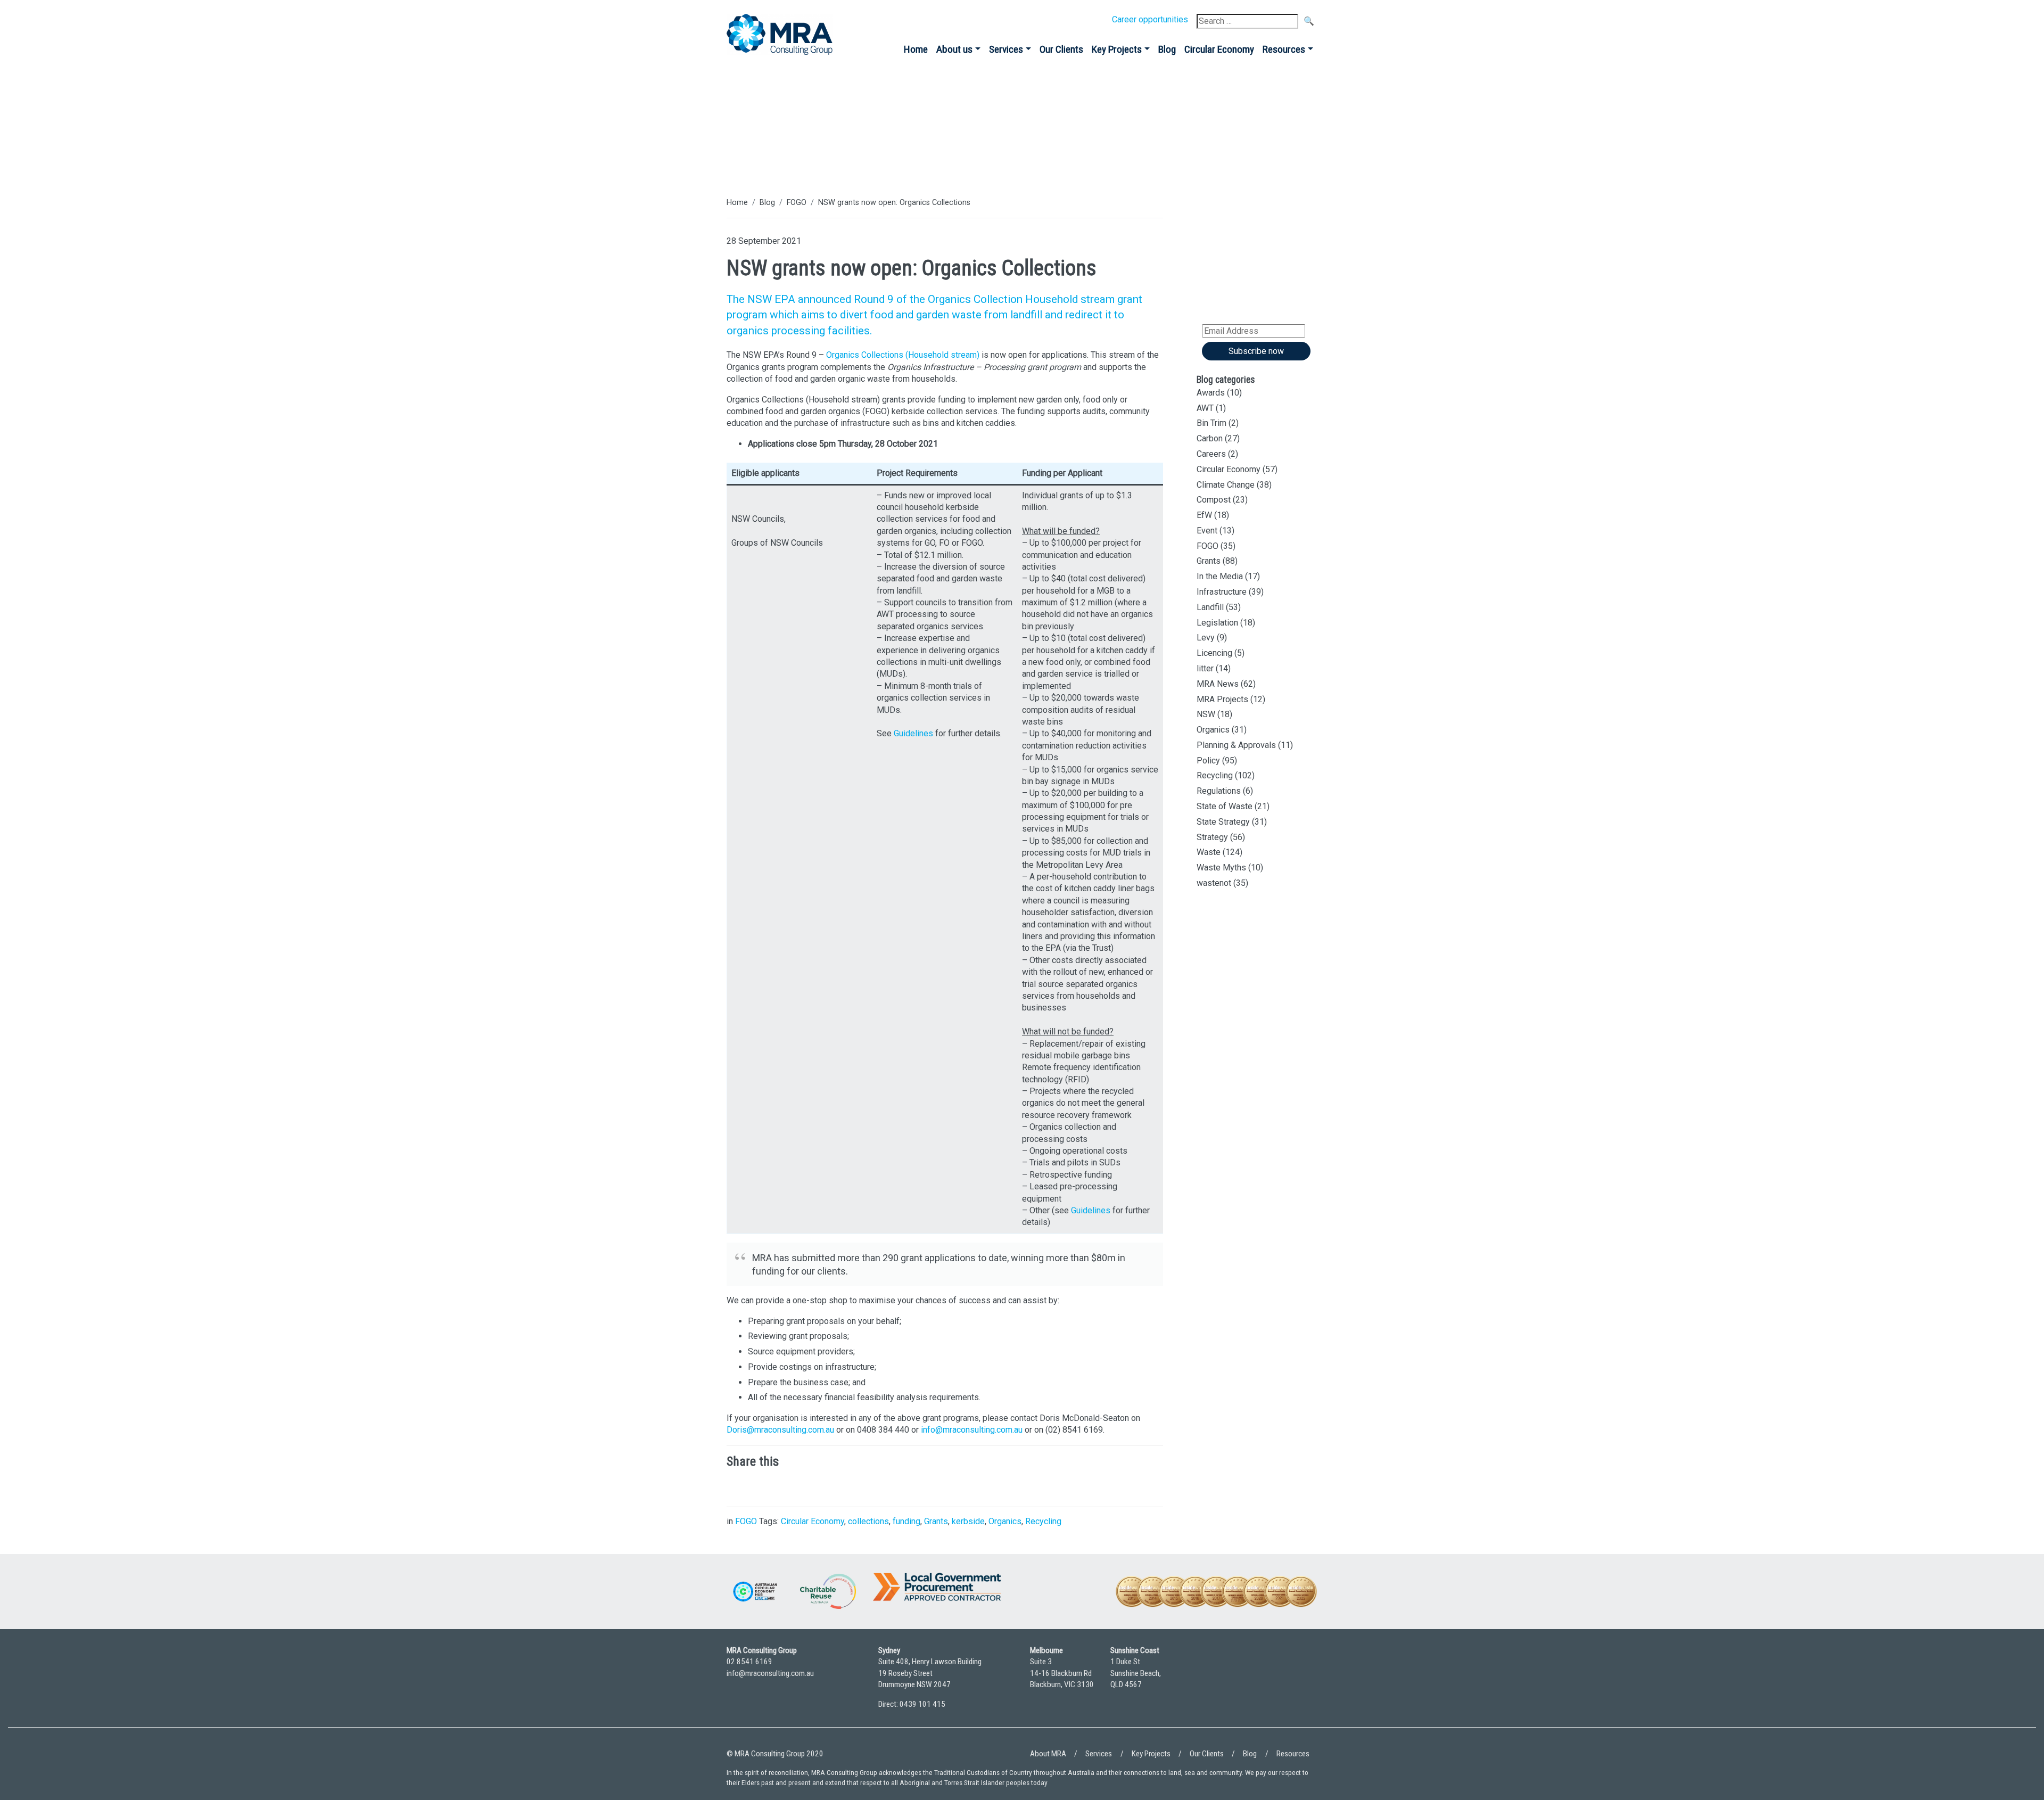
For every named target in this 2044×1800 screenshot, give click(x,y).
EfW (1204, 515)
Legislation (1217, 623)
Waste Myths (1221, 868)
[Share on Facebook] (801, 1485)
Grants (936, 1521)
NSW (1206, 714)
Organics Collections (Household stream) (903, 355)
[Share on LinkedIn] (737, 1485)
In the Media (1220, 576)
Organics (1005, 1521)
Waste (1209, 852)
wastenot (1214, 883)
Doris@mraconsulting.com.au (780, 1430)
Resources (1284, 49)
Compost (1214, 500)
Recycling (1043, 1521)
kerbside (968, 1521)
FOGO (797, 203)
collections (868, 1521)
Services (1006, 49)
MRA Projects (1222, 699)
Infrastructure (1222, 592)
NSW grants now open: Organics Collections (894, 203)
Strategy (1212, 837)
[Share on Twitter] (769, 1485)
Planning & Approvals (1236, 745)
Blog (1167, 49)
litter (1205, 668)
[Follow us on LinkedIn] (1278, 1682)
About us (954, 49)
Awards (1211, 393)
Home (916, 49)
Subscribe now (1256, 351)
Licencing (1214, 653)
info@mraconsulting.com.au (972, 1430)
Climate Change (1226, 485)
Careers (1211, 454)
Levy (1206, 638)
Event (1207, 531)
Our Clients (1061, 49)
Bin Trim (1211, 423)
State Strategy (1223, 822)
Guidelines (913, 733)
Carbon (1210, 438)
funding (906, 1521)
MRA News (1218, 684)
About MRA (1048, 1754)
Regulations (1219, 791)
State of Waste (1225, 806)
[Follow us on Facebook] (1307, 1682)
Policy (1208, 761)
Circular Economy (1219, 49)
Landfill (1210, 607)
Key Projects (1117, 49)
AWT (1205, 408)
